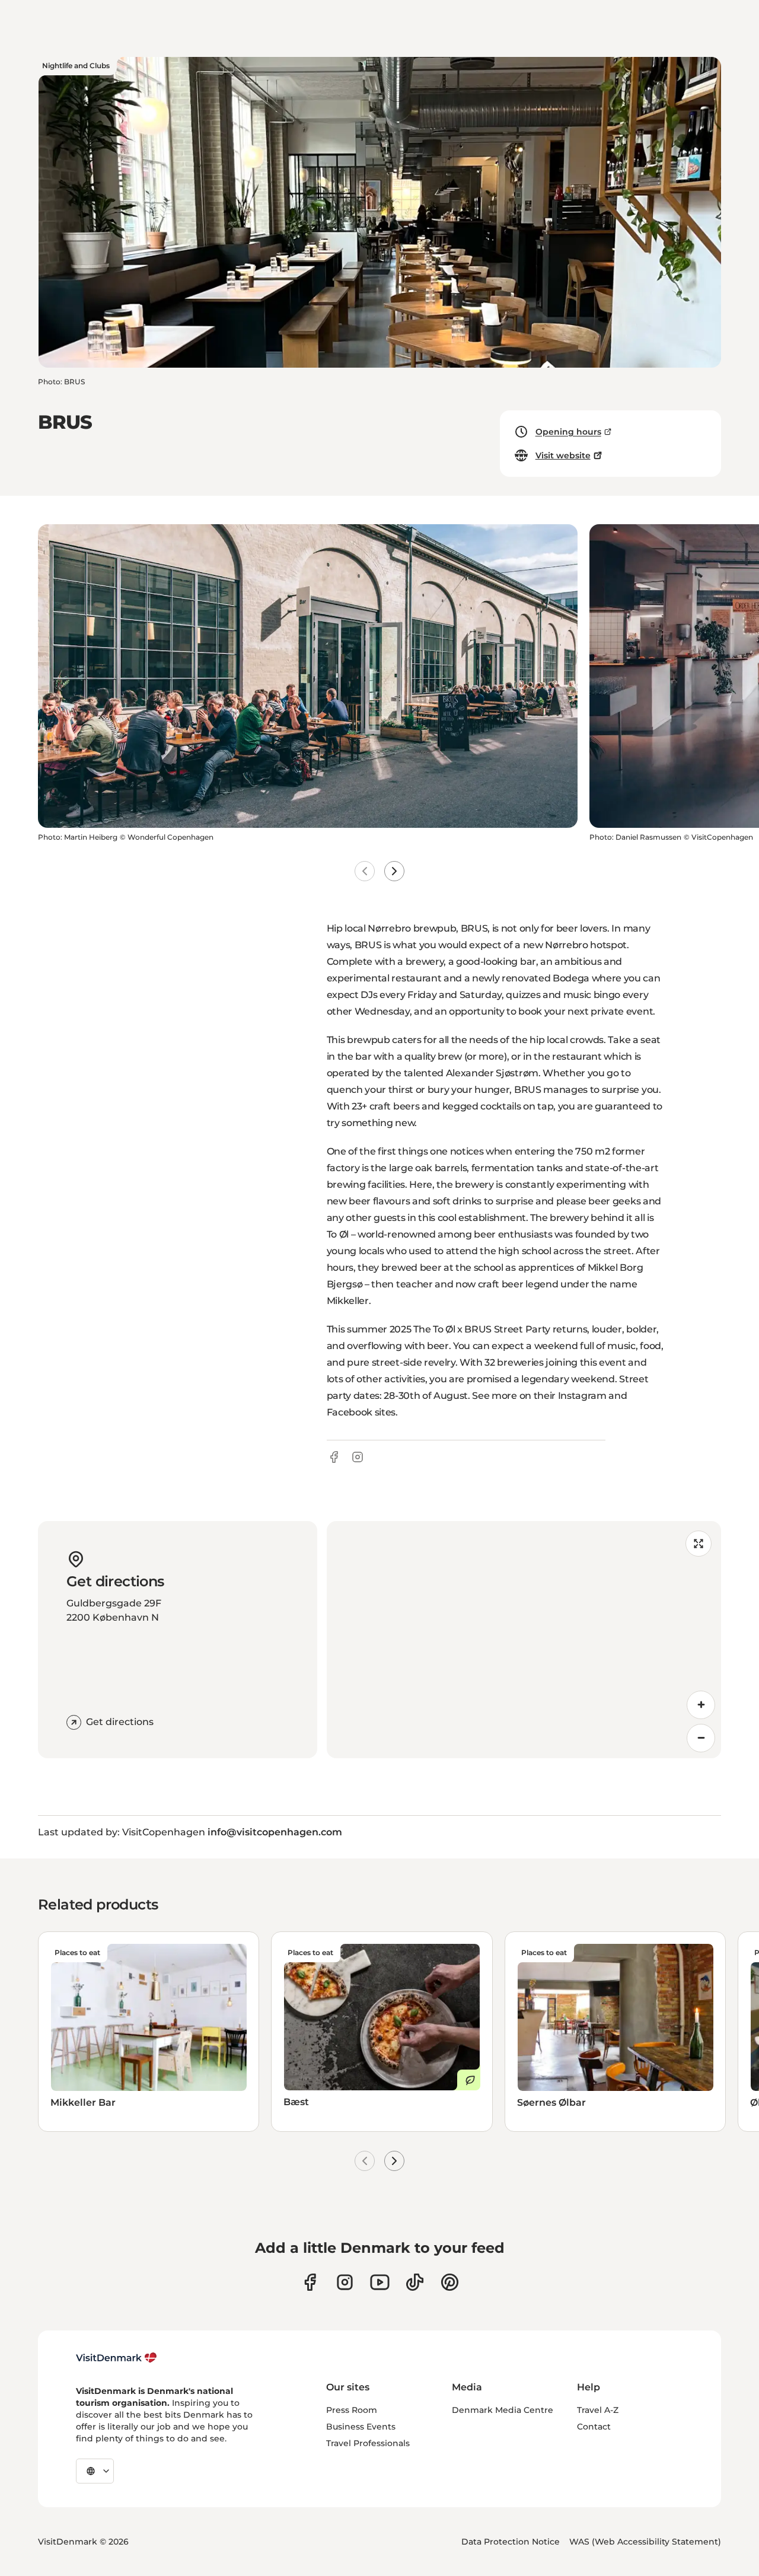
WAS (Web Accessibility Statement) (645, 2542)
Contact (594, 2427)
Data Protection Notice (511, 2542)
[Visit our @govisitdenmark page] (415, 2282)
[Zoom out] (701, 1738)
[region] (524, 1640)
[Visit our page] (345, 2282)
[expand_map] (699, 1544)
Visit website (563, 455)
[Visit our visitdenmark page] (380, 2282)
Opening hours (568, 432)
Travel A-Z (598, 2410)
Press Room (352, 2410)
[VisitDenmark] (117, 2358)
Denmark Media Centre (503, 2410)
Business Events (361, 2427)
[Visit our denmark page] (310, 2282)
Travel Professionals (368, 2443)
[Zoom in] (701, 1705)
